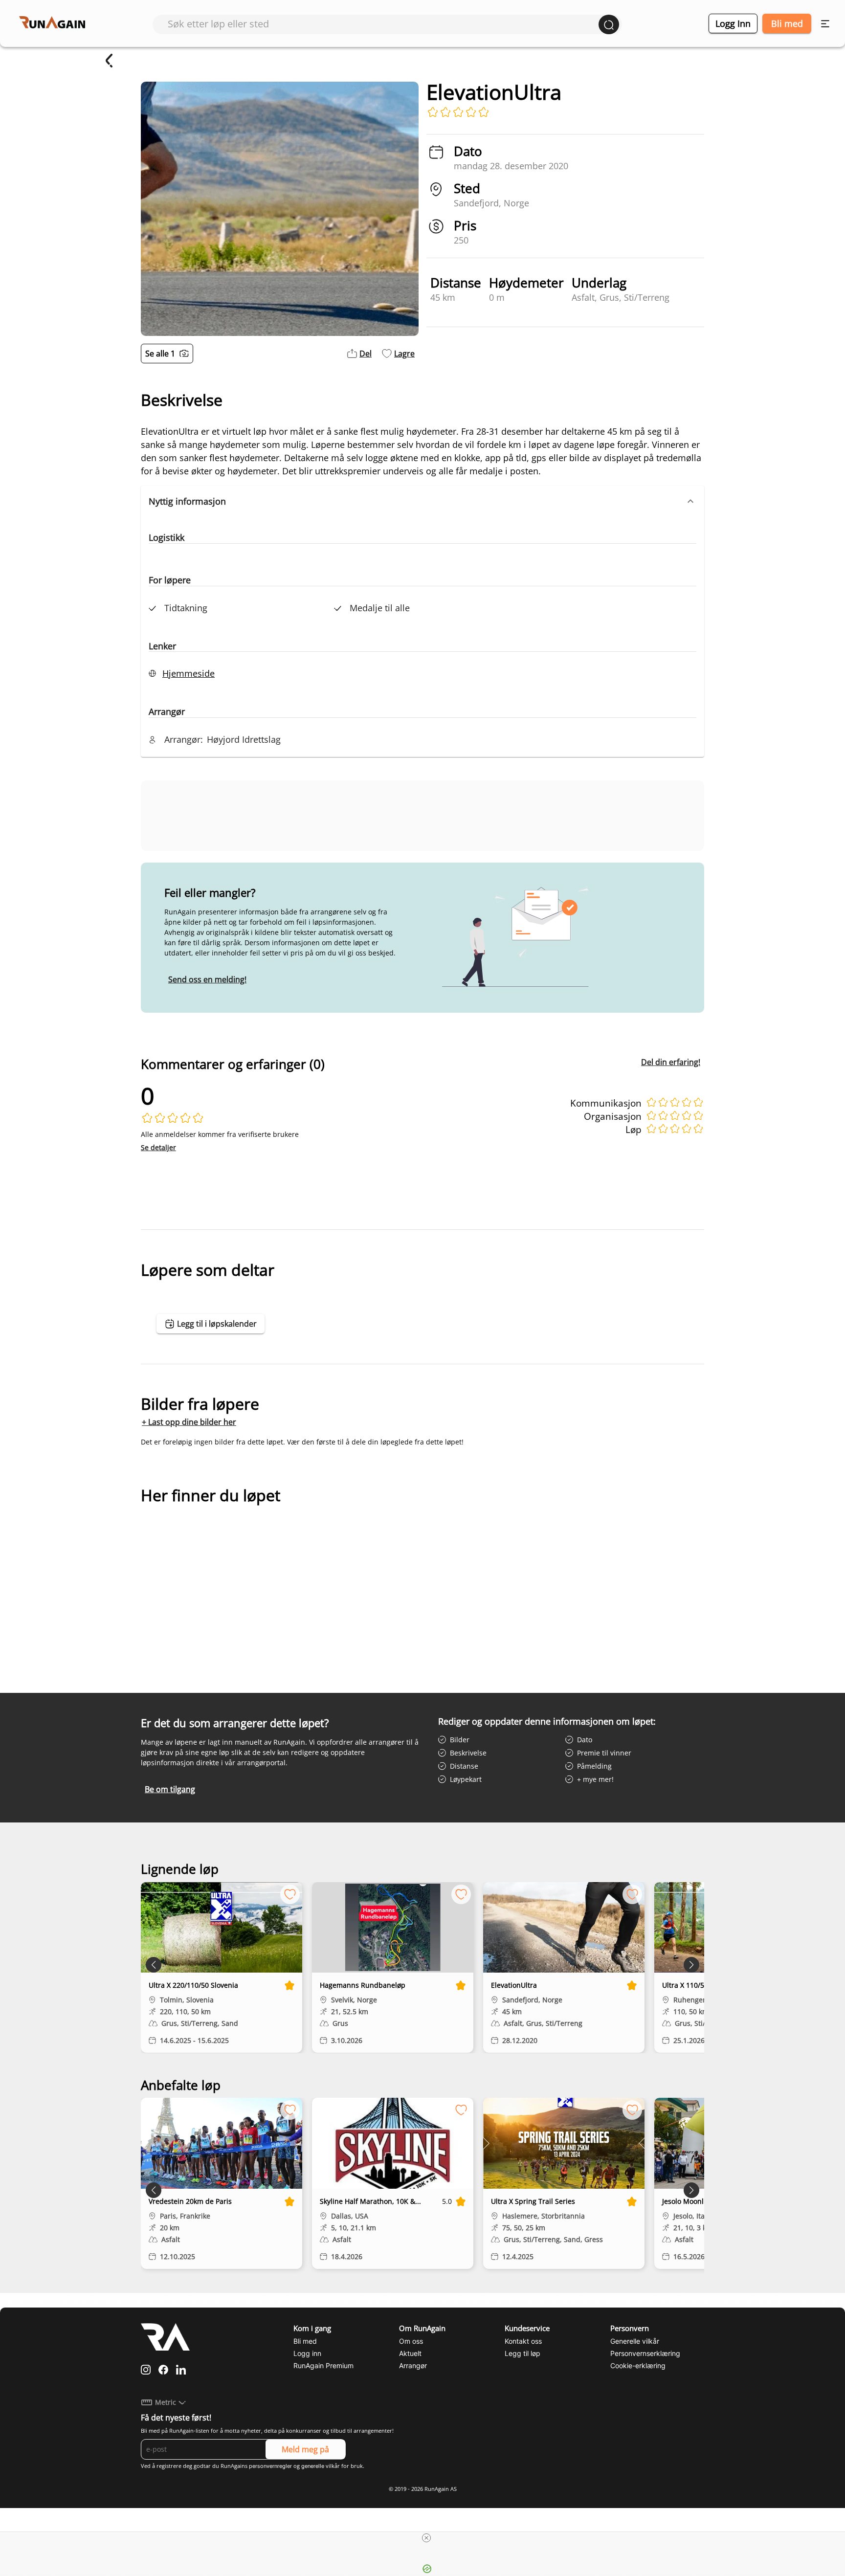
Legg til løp (523, 2353)
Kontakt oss (523, 2341)
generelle (313, 2466)
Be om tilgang (170, 1789)
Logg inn (733, 23)
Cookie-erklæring (638, 2365)
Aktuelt (410, 2353)
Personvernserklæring (645, 2353)
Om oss (411, 2341)
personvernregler (270, 2466)
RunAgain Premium (323, 2365)
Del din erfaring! (671, 1062)
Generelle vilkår (635, 2341)
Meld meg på (305, 2449)
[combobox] (383, 24)
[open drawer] (825, 24)
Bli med (787, 23)
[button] (422, 501)
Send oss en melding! (207, 979)
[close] (426, 2538)
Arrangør (413, 2365)
